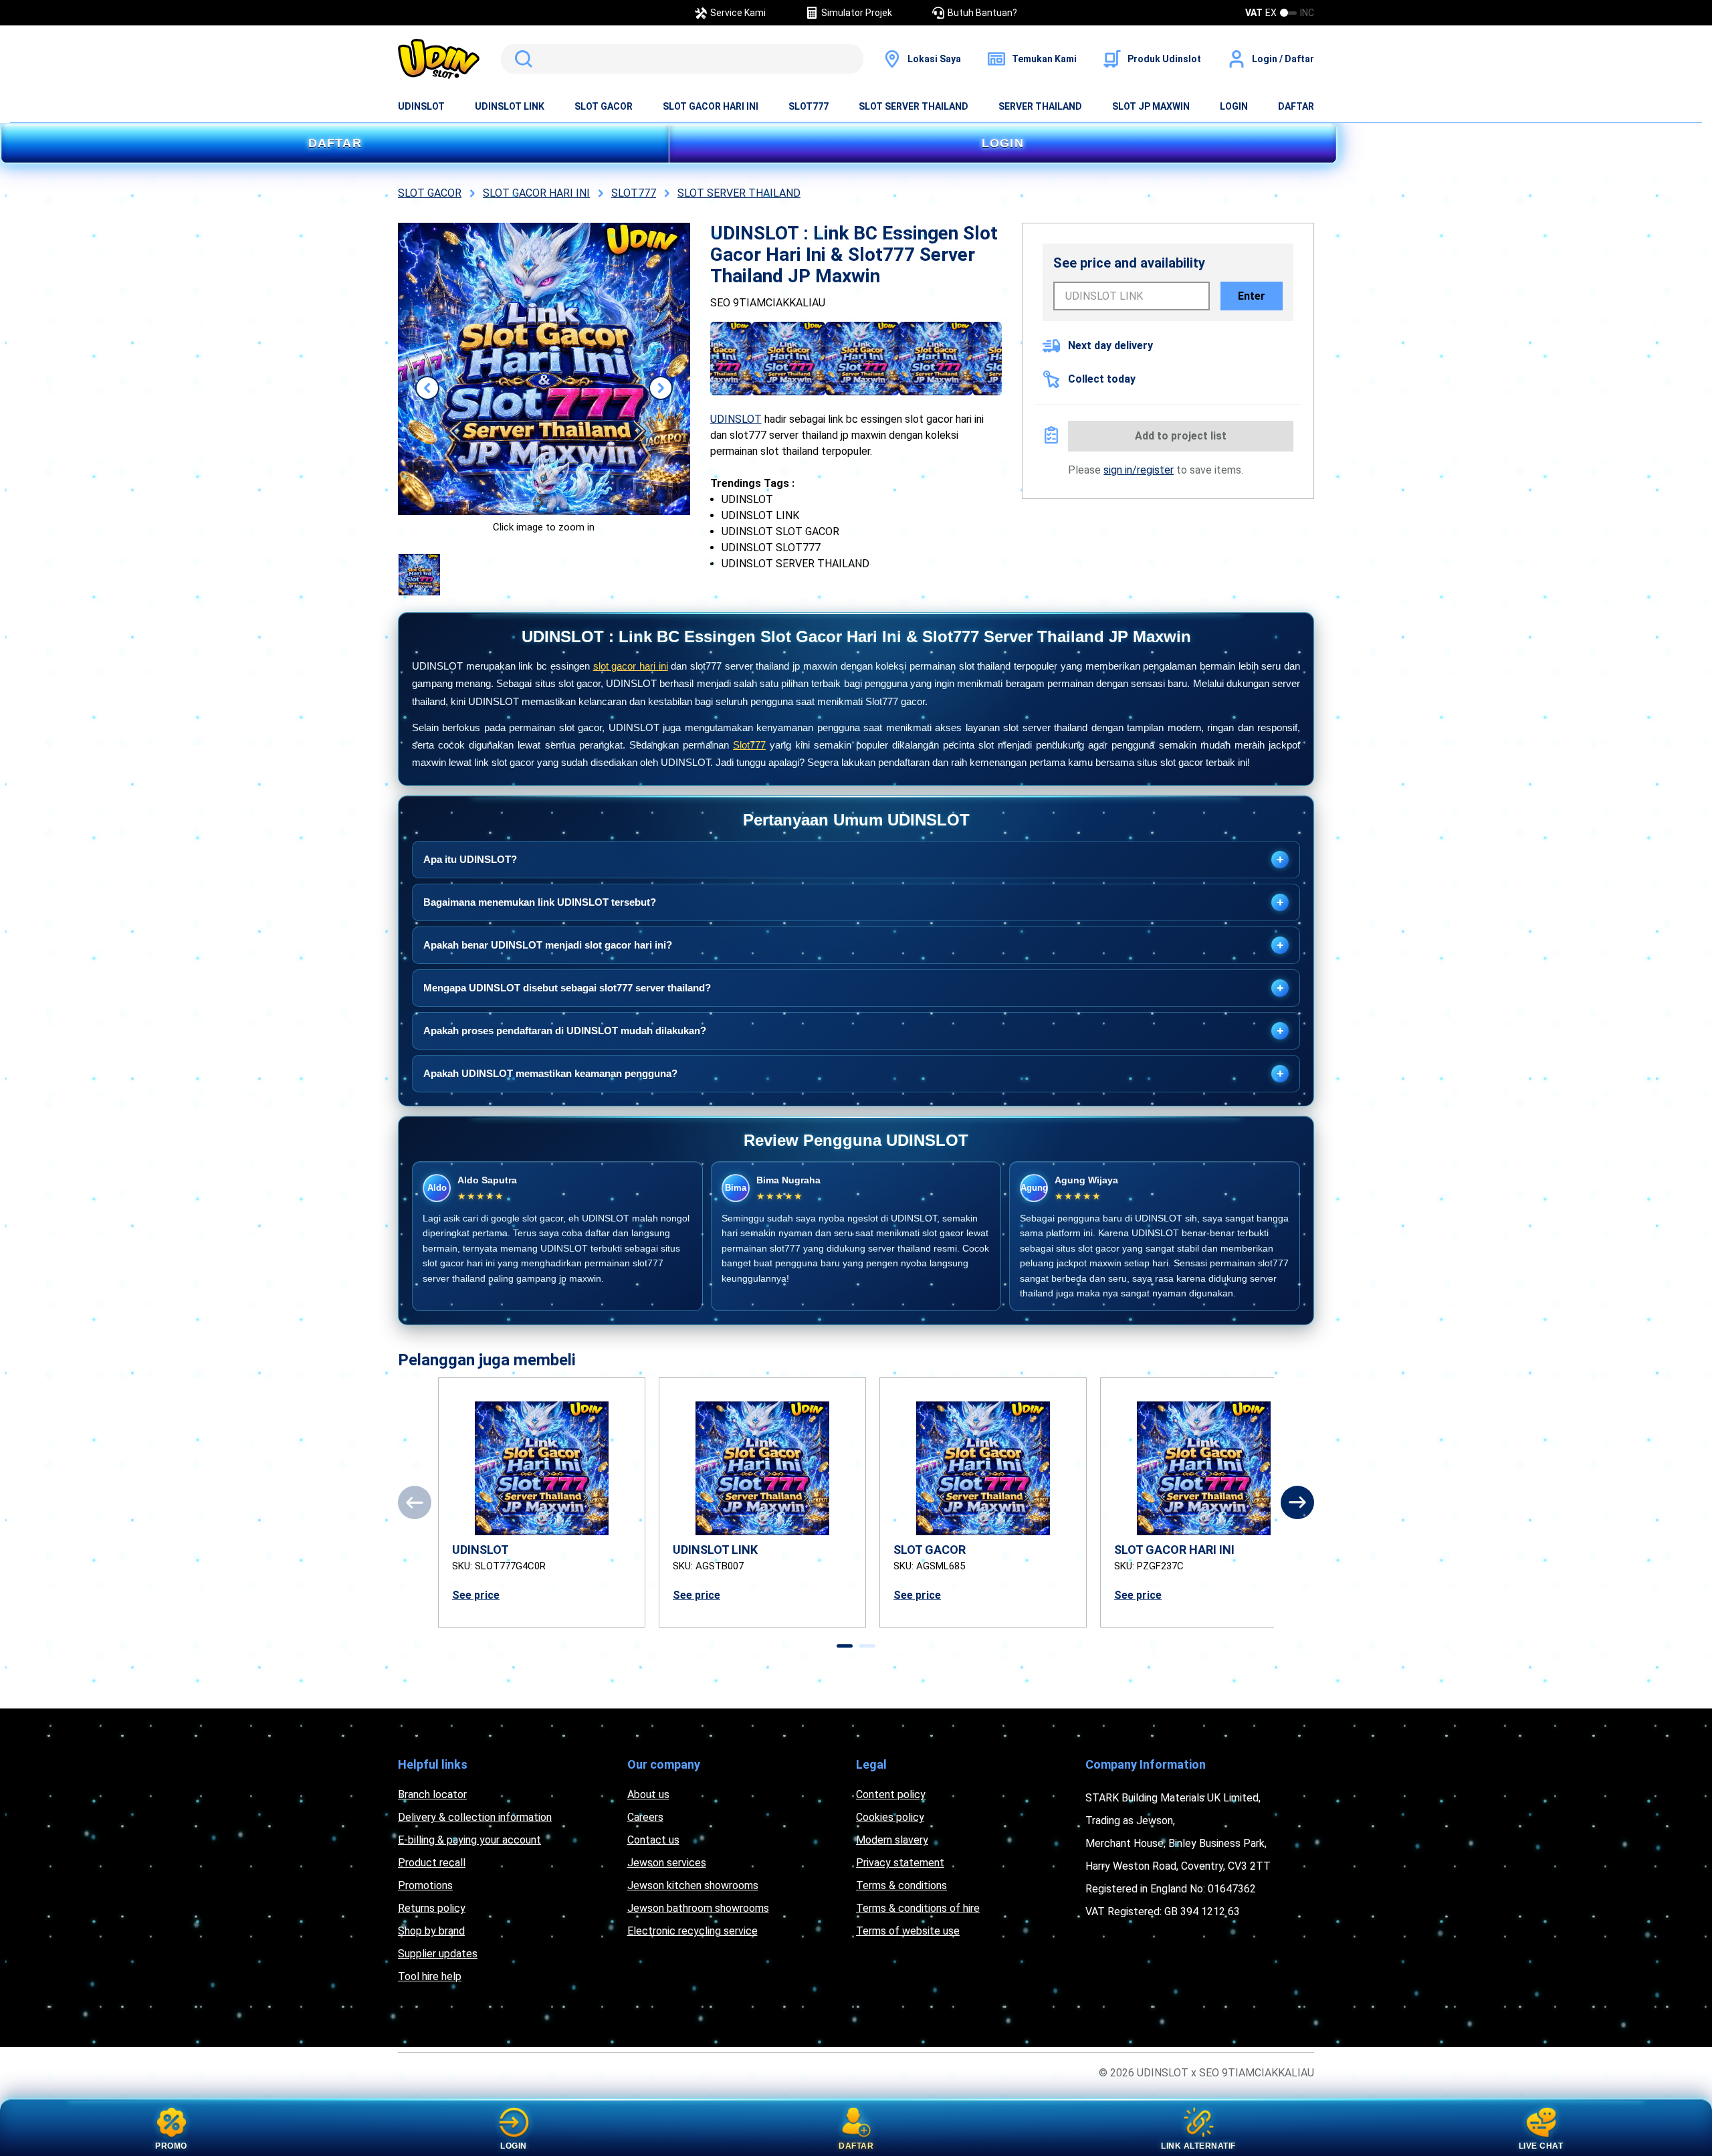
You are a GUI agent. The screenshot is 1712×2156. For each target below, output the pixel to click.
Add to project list (1181, 436)
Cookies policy (890, 1817)
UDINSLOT (421, 106)
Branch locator (432, 1794)
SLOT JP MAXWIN (1151, 106)
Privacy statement (900, 1863)
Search (521, 59)
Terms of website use (908, 1931)
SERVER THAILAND (1040, 106)
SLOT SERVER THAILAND (914, 106)
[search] (682, 59)
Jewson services (667, 1863)
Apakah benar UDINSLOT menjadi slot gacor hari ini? (854, 945)
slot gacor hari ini (631, 666)
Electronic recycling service (692, 1931)
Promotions (425, 1885)
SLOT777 (809, 106)
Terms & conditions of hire (918, 1908)
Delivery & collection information (475, 1817)
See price (476, 1595)
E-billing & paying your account (469, 1840)
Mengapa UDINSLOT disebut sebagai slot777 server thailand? (854, 988)
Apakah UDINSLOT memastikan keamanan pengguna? (854, 1074)
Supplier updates (438, 1954)
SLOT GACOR (604, 106)
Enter (1252, 296)
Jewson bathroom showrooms (698, 1908)
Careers (645, 1817)
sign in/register (1139, 470)
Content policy (891, 1794)
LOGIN (1234, 106)
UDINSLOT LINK (510, 106)
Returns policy (432, 1908)
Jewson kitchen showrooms (693, 1885)
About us (648, 1794)
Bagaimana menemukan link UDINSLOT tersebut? (854, 902)
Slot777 (749, 745)
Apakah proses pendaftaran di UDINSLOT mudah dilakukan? (854, 1031)
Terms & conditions (901, 1885)
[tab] (845, 1646)
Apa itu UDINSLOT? (854, 860)
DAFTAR (1296, 106)
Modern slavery (892, 1840)
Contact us (653, 1840)
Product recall (432, 1863)
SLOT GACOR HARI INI (711, 106)
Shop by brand (431, 1931)
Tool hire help (430, 1976)
